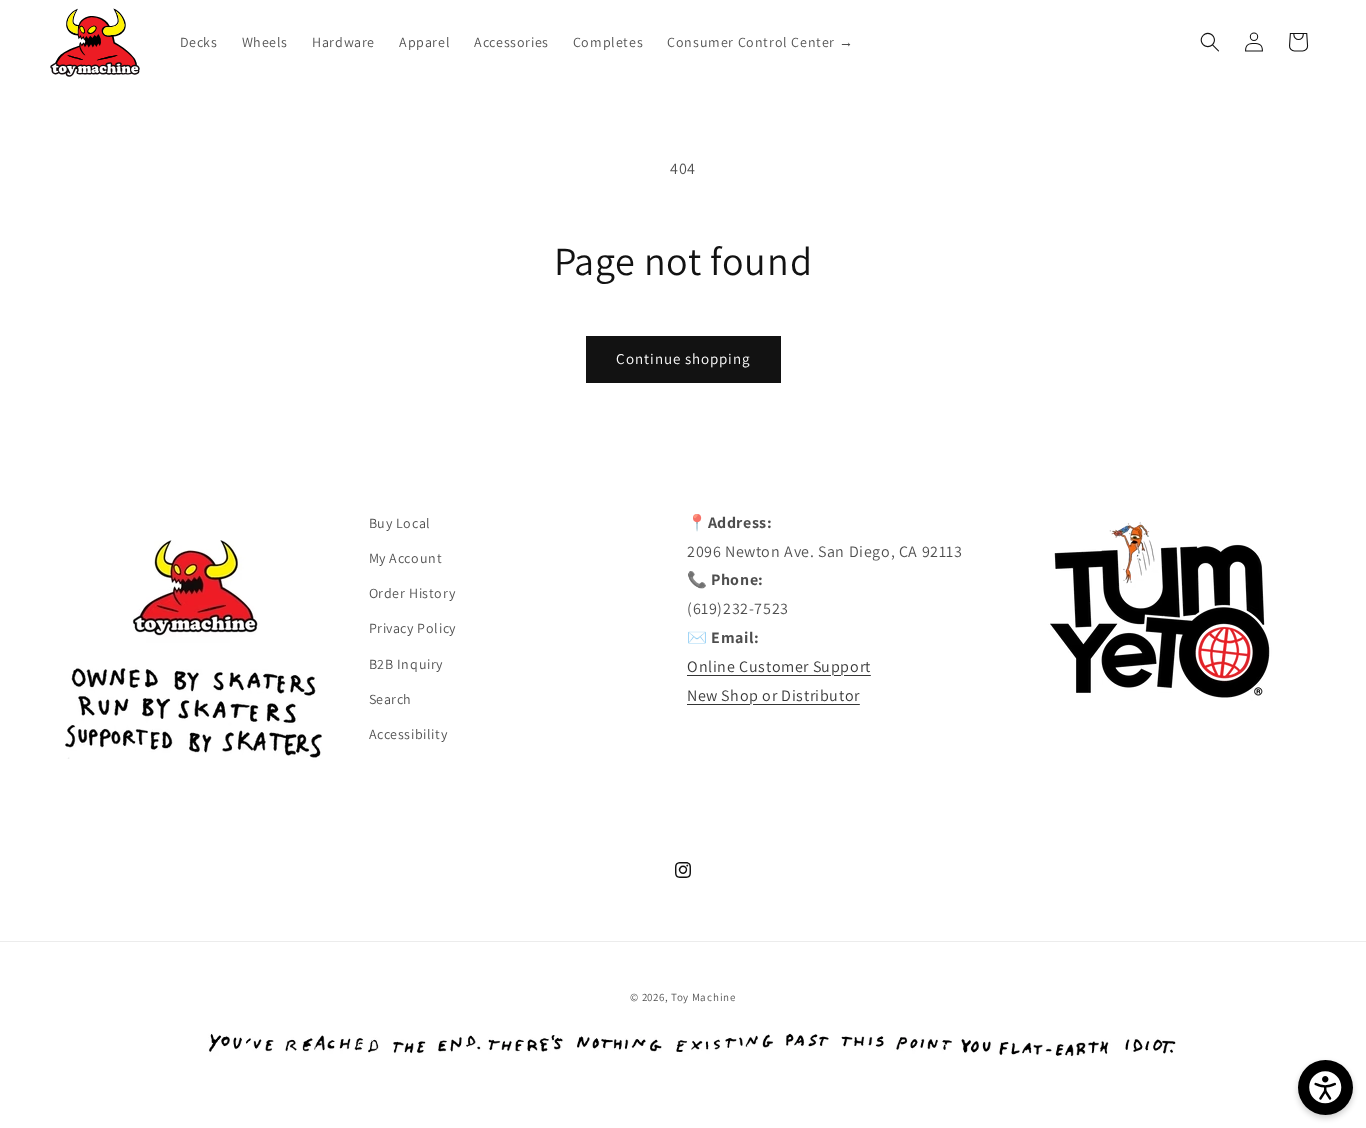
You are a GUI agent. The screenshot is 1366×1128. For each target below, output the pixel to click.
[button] (1210, 42)
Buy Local (400, 523)
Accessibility (408, 734)
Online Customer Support (779, 666)
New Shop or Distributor (773, 695)
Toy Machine (703, 997)
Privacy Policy (412, 628)
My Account (406, 558)
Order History (412, 593)
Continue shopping (683, 358)
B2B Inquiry (406, 664)
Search (391, 699)
